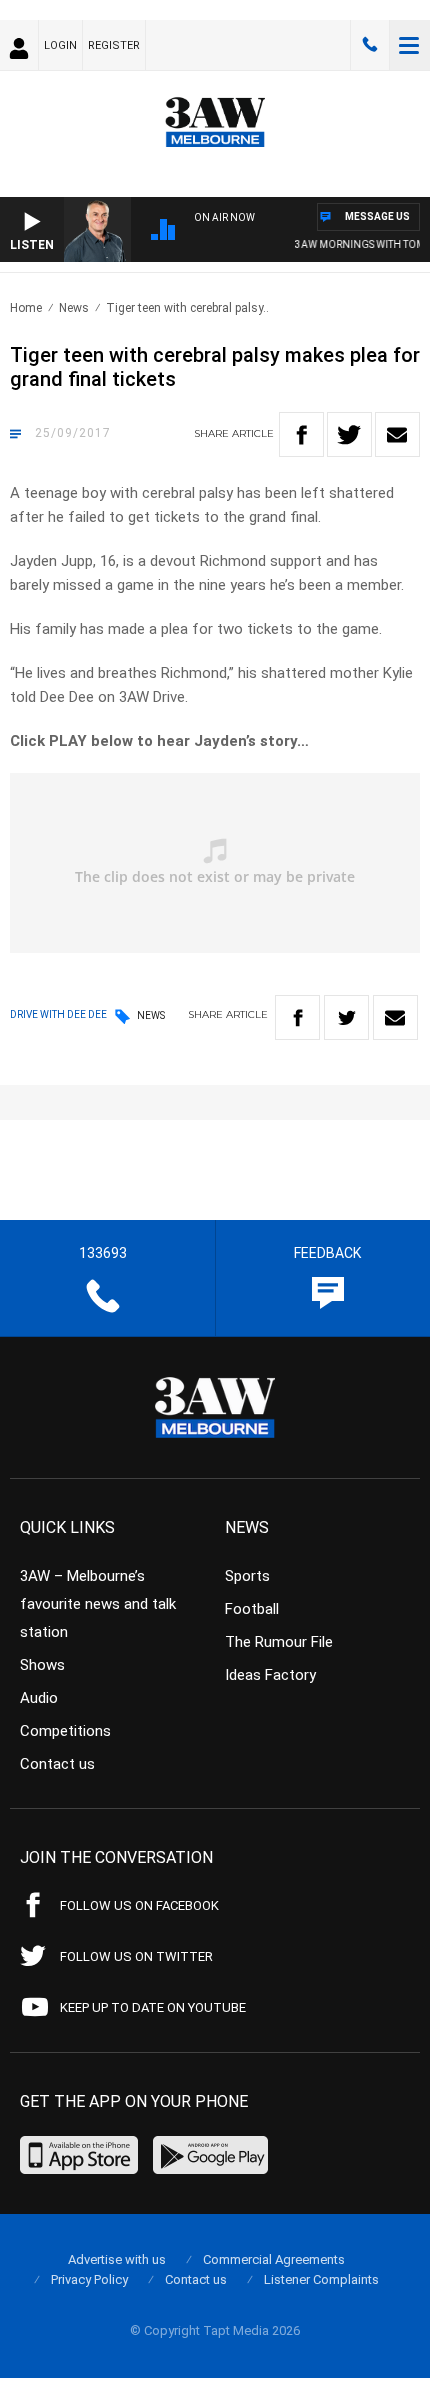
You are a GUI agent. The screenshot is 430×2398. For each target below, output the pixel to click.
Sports (247, 1576)
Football (252, 1609)
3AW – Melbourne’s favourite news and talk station (98, 1604)
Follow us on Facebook (139, 1905)
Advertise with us (117, 2259)
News (74, 308)
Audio (39, 1698)
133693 (370, 45)
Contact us (57, 1764)
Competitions (65, 1731)
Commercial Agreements (274, 2259)
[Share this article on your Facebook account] (301, 434)
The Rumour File (279, 1642)
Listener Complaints (321, 2279)
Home (26, 308)
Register (114, 45)
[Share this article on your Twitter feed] (349, 434)
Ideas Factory (270, 1675)
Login (60, 45)
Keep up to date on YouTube (153, 2007)
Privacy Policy (89, 2279)
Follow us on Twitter (136, 1956)
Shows (42, 1665)
